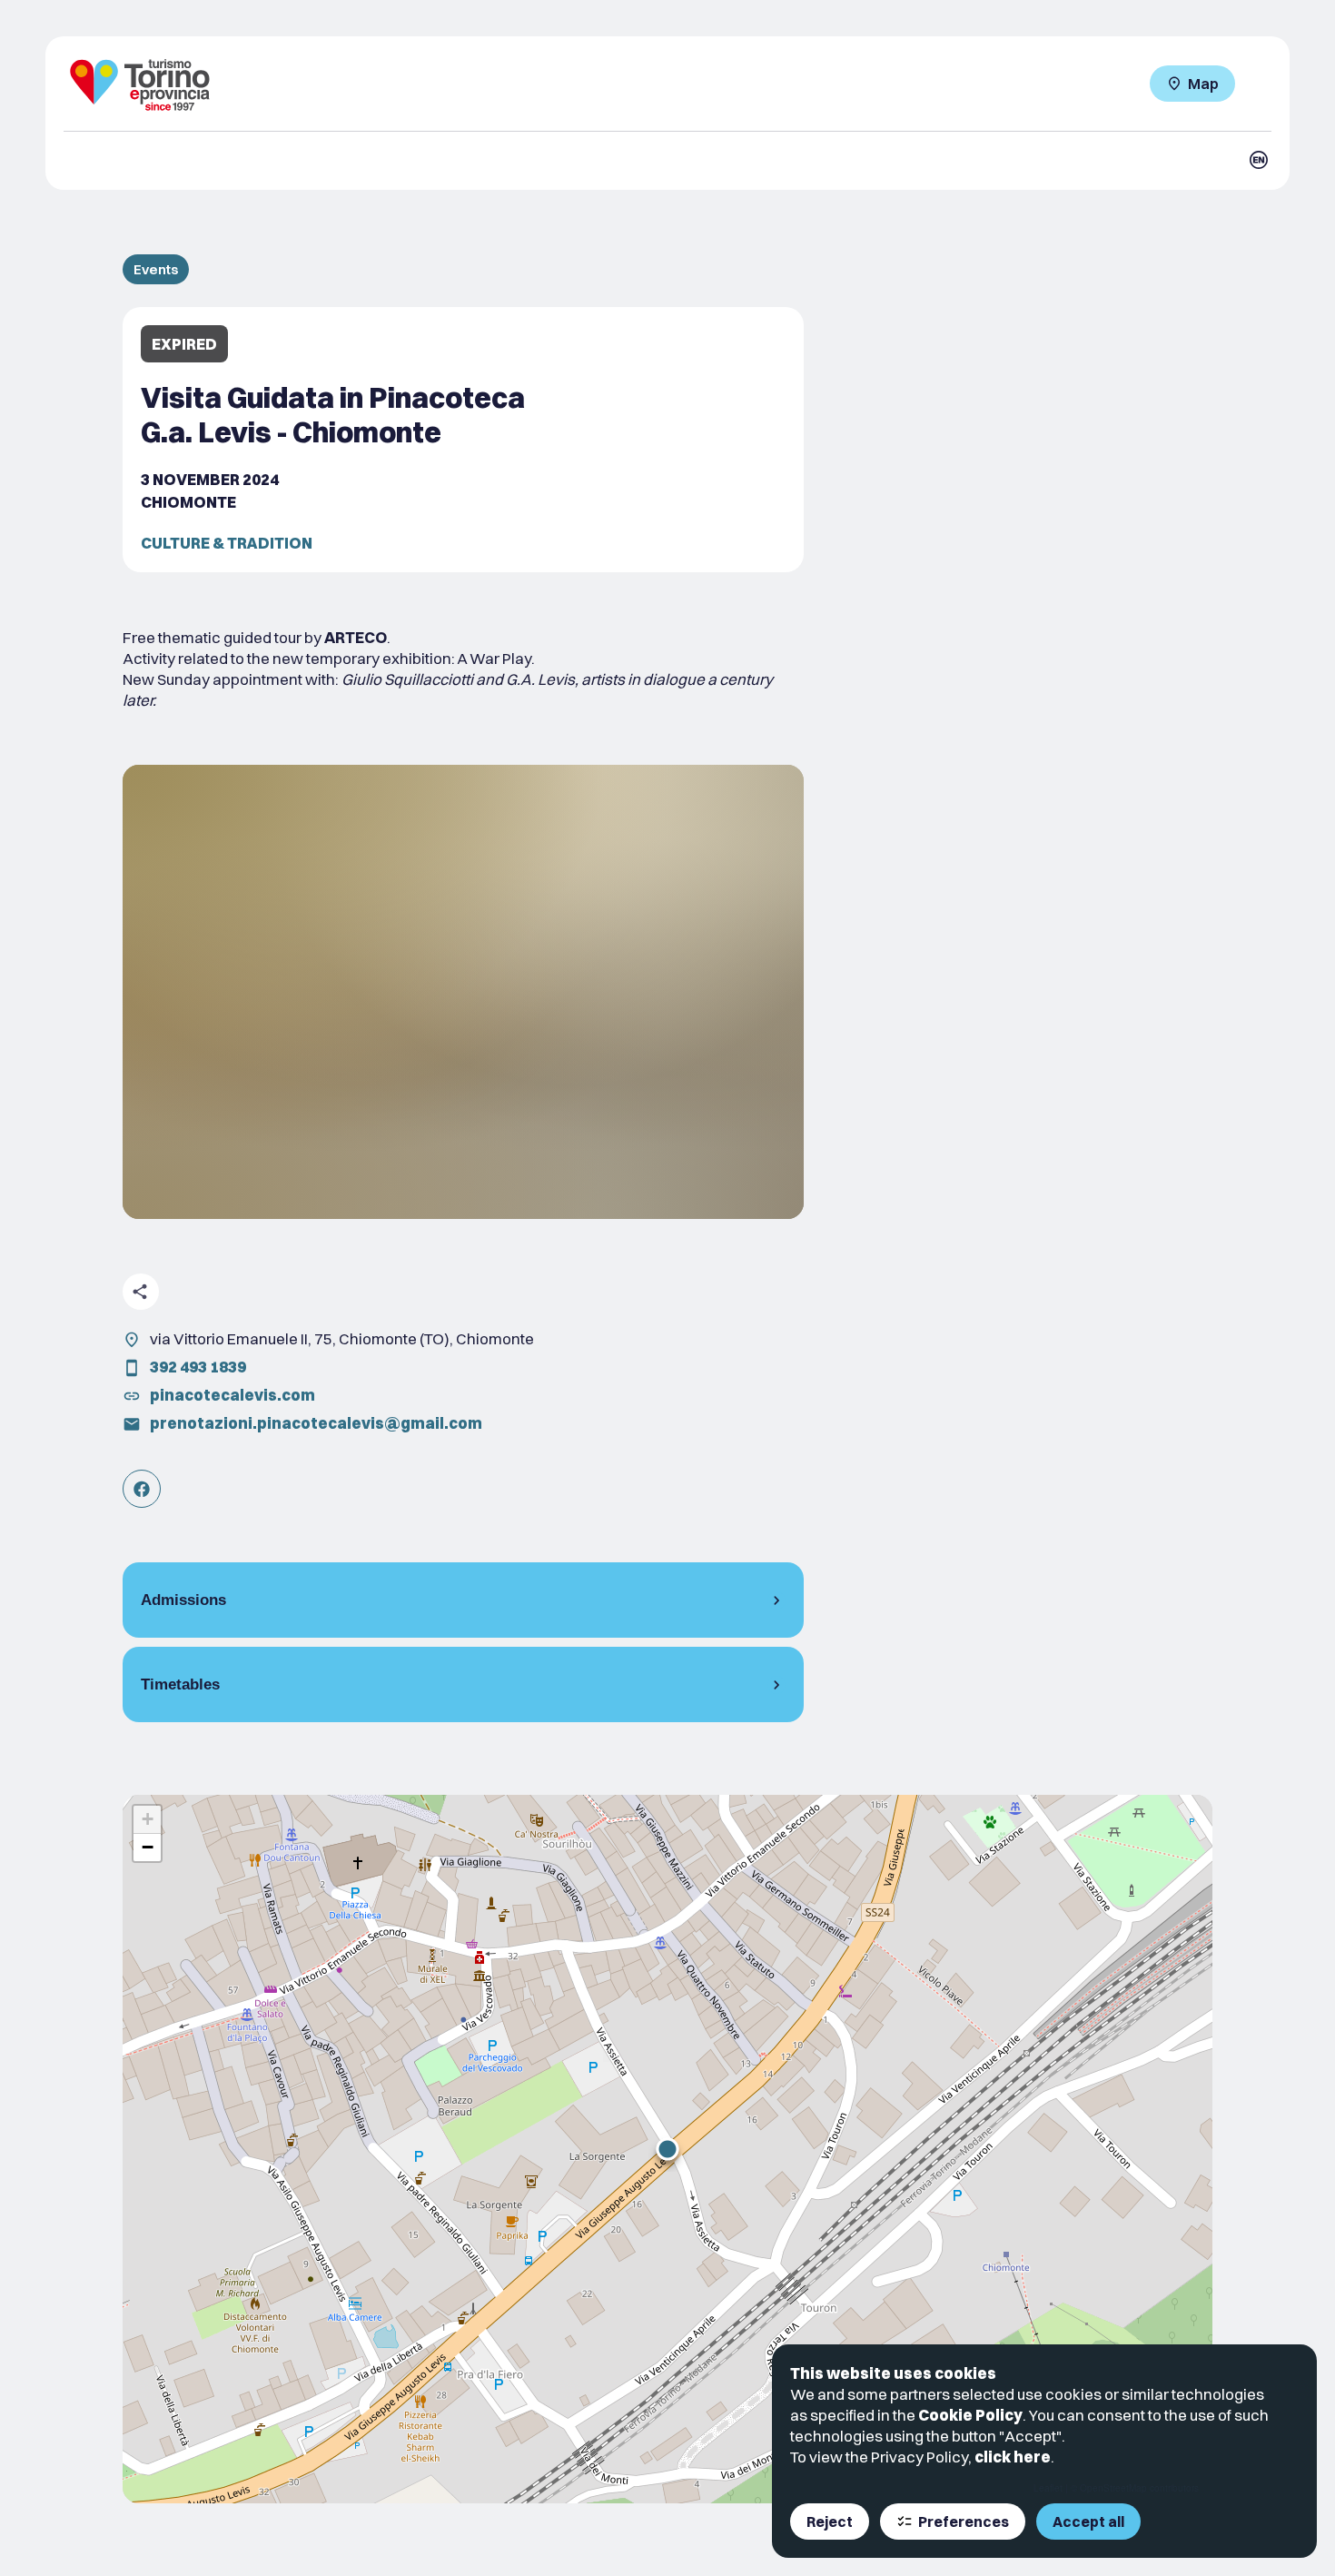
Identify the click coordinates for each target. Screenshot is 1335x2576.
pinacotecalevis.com (232, 1395)
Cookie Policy (970, 2415)
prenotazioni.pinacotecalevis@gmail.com (316, 1423)
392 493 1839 (198, 1367)
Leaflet (1048, 2488)
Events (156, 269)
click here (1013, 2457)
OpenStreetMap (1113, 2488)
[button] (667, 2149)
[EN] (1259, 160)
